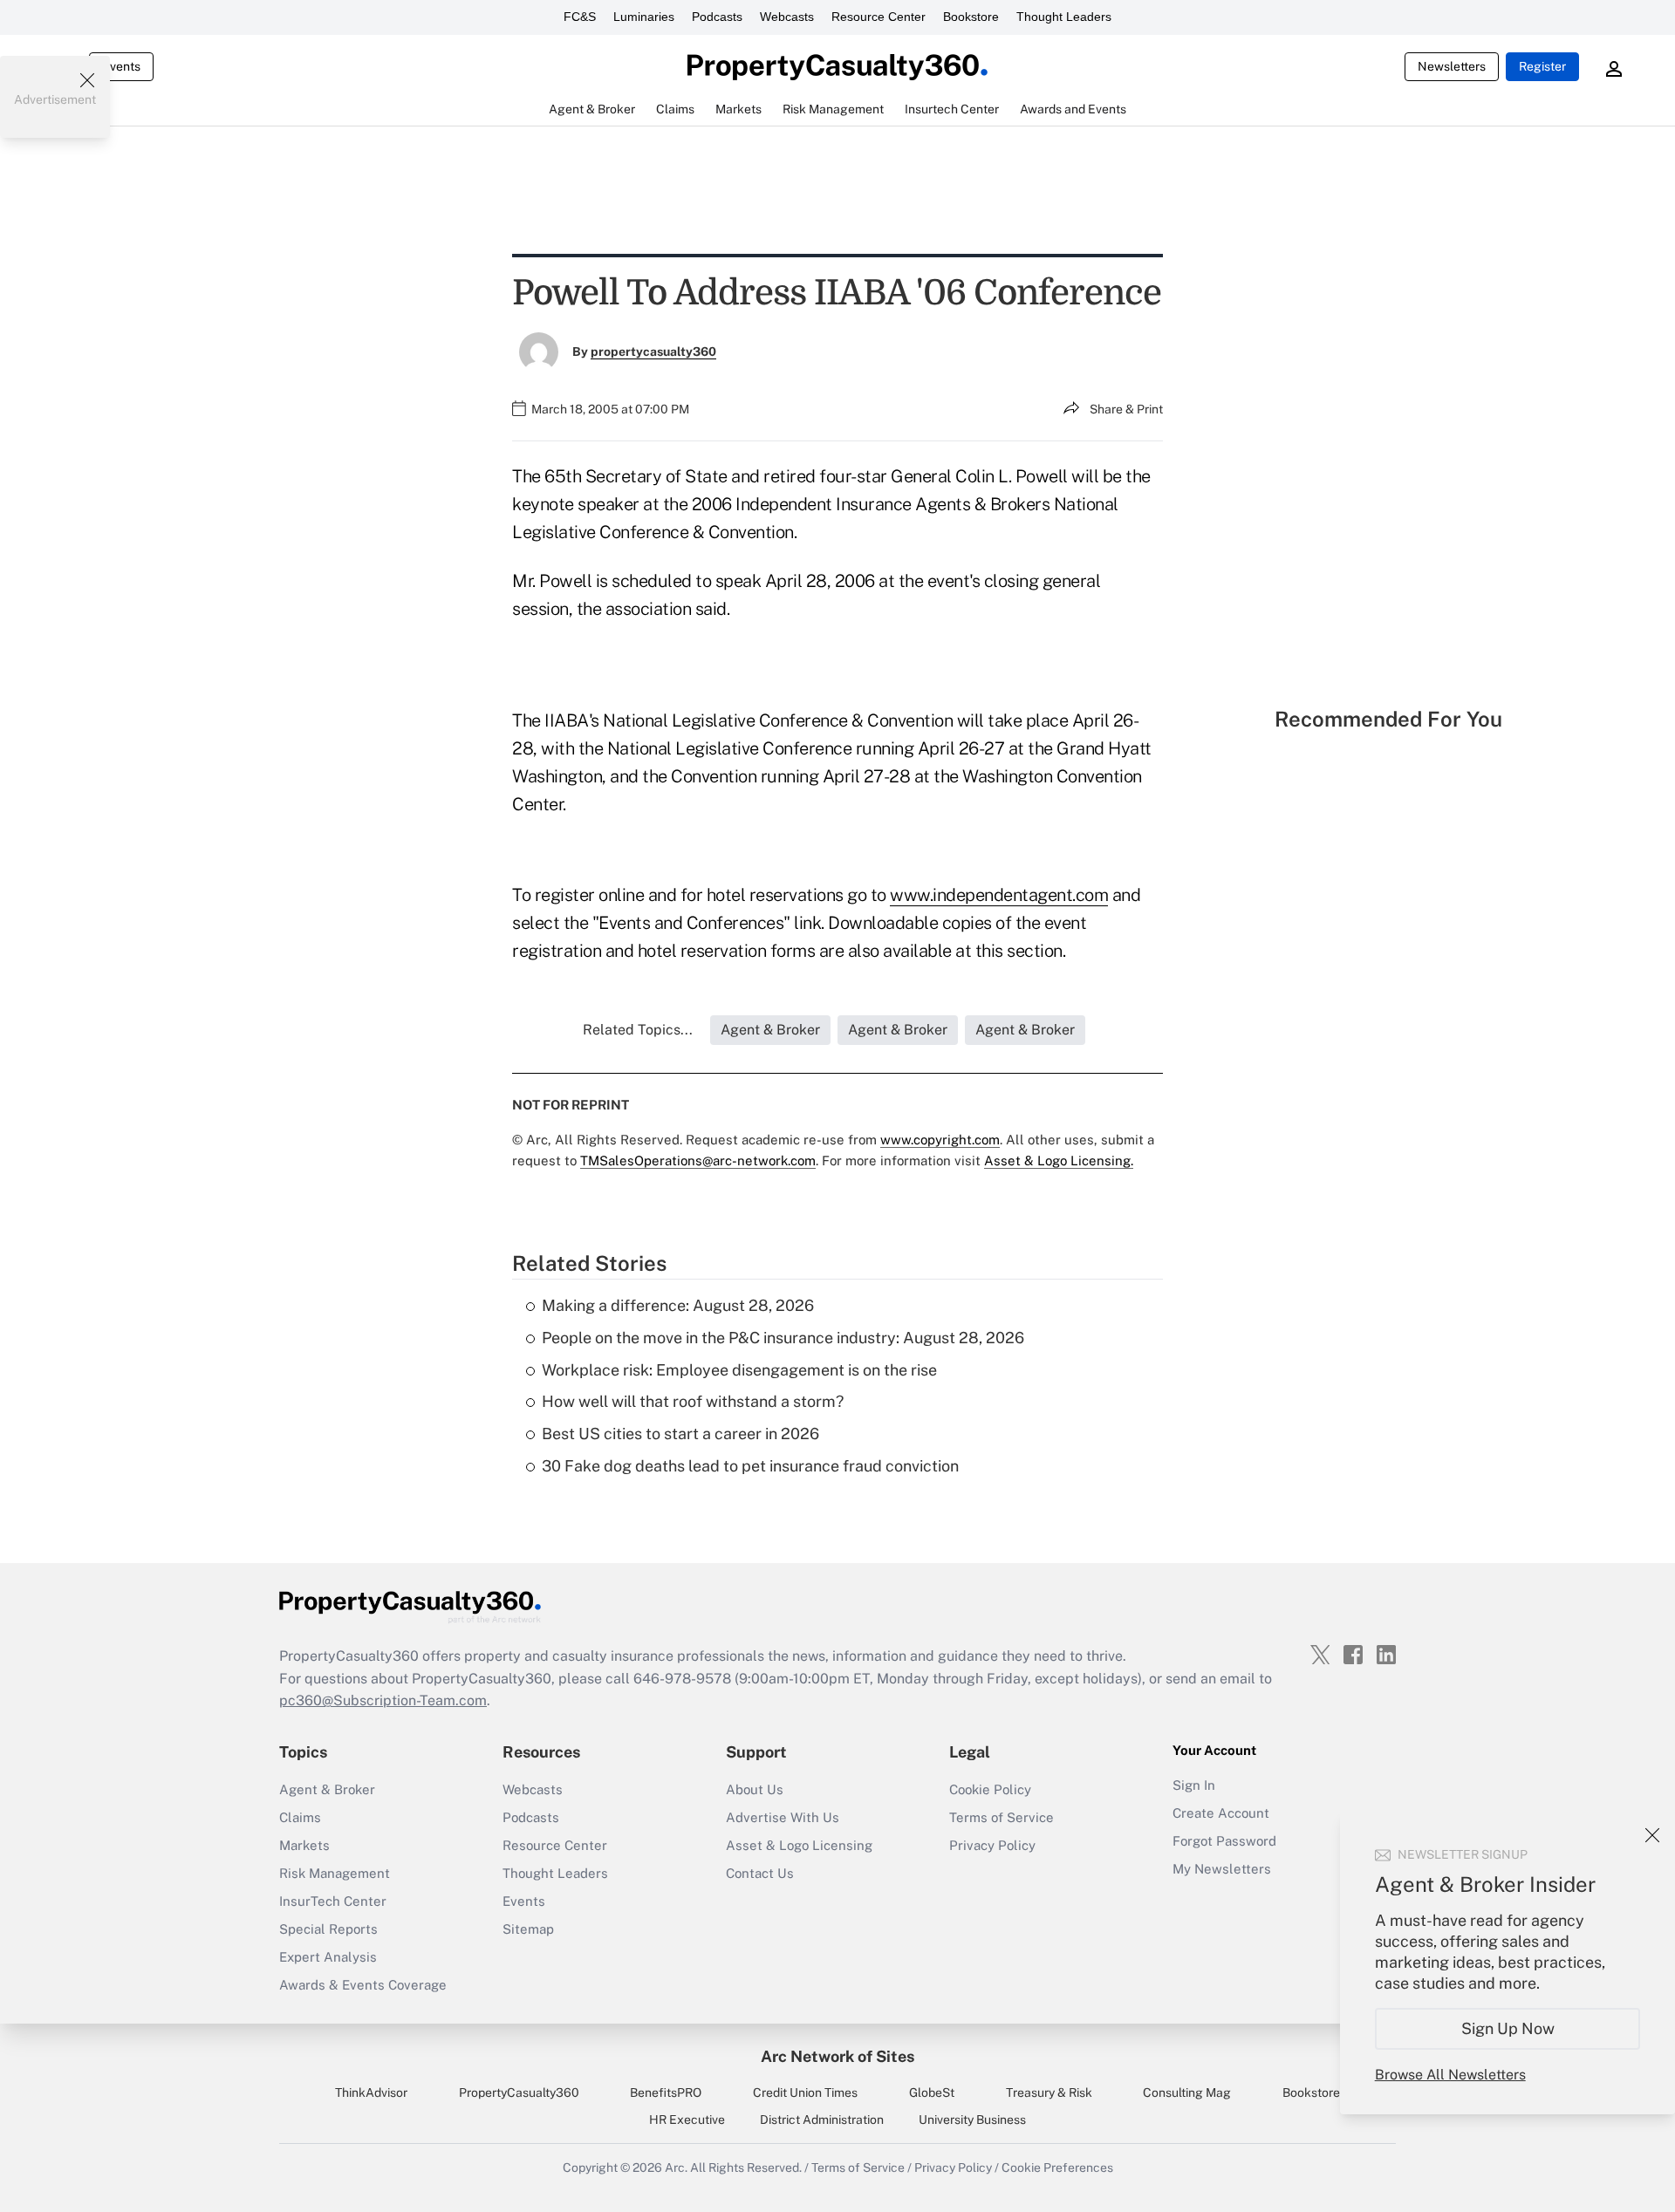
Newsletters (1452, 66)
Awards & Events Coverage (363, 1985)
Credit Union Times (805, 2093)
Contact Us (760, 1873)
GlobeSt (932, 2093)
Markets (304, 1845)
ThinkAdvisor (371, 2093)
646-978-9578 (682, 1679)
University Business (972, 2120)
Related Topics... (638, 1030)
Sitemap (528, 1929)
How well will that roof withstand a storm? (693, 1401)
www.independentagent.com (999, 895)
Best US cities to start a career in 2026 (680, 1434)
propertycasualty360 (653, 352)
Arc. (676, 2168)
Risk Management (335, 1873)
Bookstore (971, 17)
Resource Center (879, 17)
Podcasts (717, 17)
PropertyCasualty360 (519, 2093)
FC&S (580, 17)
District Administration (822, 2120)
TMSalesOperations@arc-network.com (698, 1161)
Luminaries (644, 17)
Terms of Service (1002, 1817)
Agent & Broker (327, 1789)
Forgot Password (1224, 1841)
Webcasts (787, 17)
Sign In (1194, 1785)
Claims (300, 1817)
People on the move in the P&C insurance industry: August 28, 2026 (783, 1338)
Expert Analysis (328, 1957)
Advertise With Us (783, 1817)
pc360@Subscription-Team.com (383, 1700)
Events (121, 66)
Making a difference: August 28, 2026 (678, 1305)
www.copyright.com (940, 1140)
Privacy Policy (992, 1845)
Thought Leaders (1064, 17)
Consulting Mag (1187, 2093)
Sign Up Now (1508, 2028)
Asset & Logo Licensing (799, 1845)
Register (1542, 66)
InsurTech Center (333, 1901)
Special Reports (328, 1929)
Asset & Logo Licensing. (1059, 1161)
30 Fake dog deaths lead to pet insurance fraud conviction (750, 1466)
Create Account (1221, 1813)
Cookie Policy (990, 1789)
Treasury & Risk (1049, 2093)
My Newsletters (1222, 1869)
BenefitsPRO (666, 2093)
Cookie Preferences (1057, 2168)
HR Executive (687, 2120)
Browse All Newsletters (1450, 2075)
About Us (755, 1789)
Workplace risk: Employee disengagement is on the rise (739, 1370)
